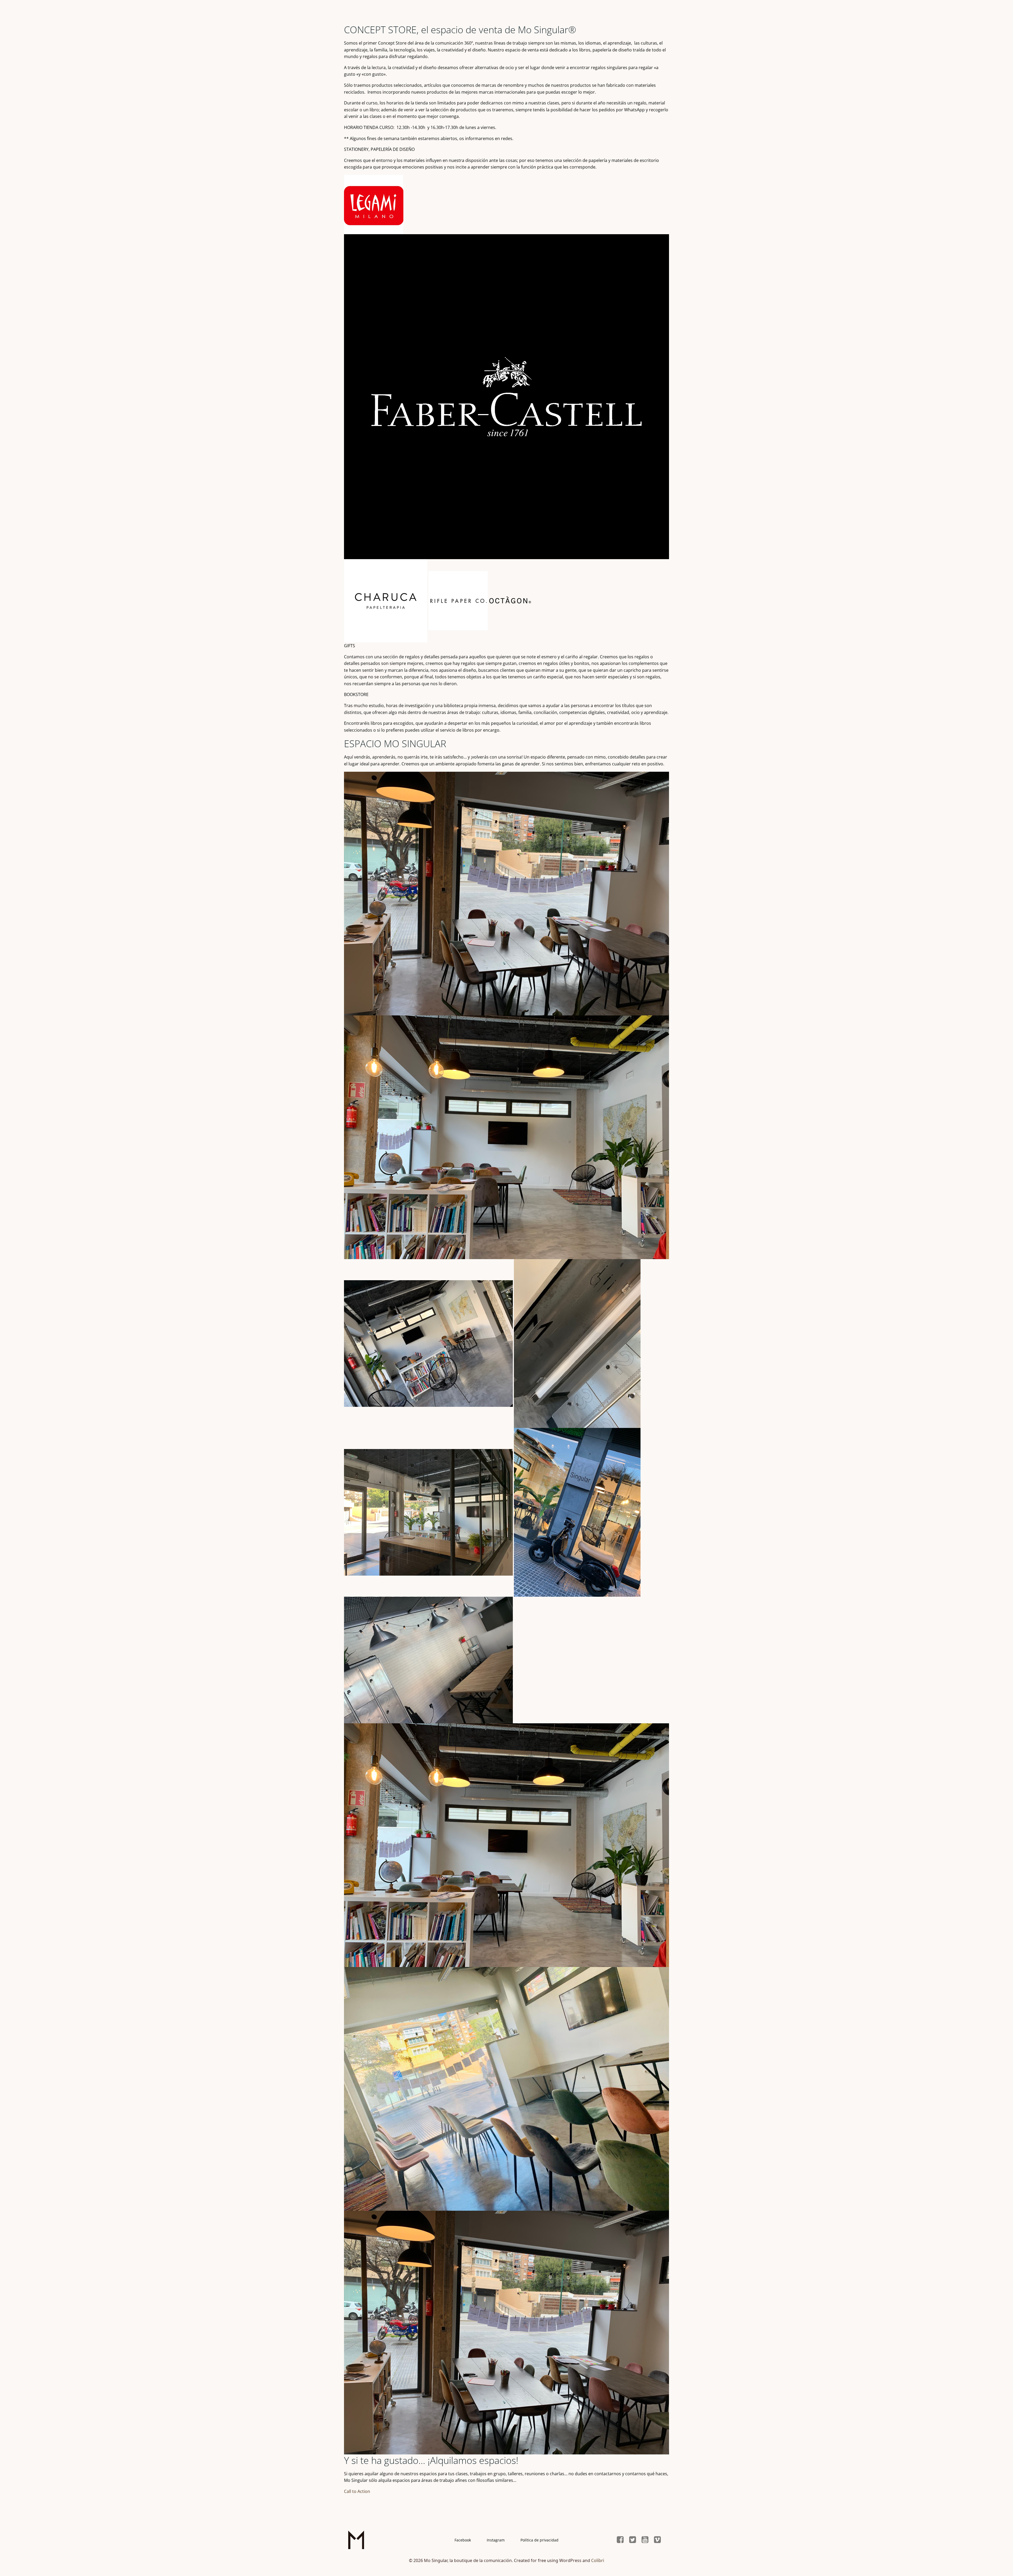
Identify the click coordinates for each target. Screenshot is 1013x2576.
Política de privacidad (539, 2540)
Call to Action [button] (357, 2491)
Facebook (463, 2540)
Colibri (598, 2560)
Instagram (496, 2540)
